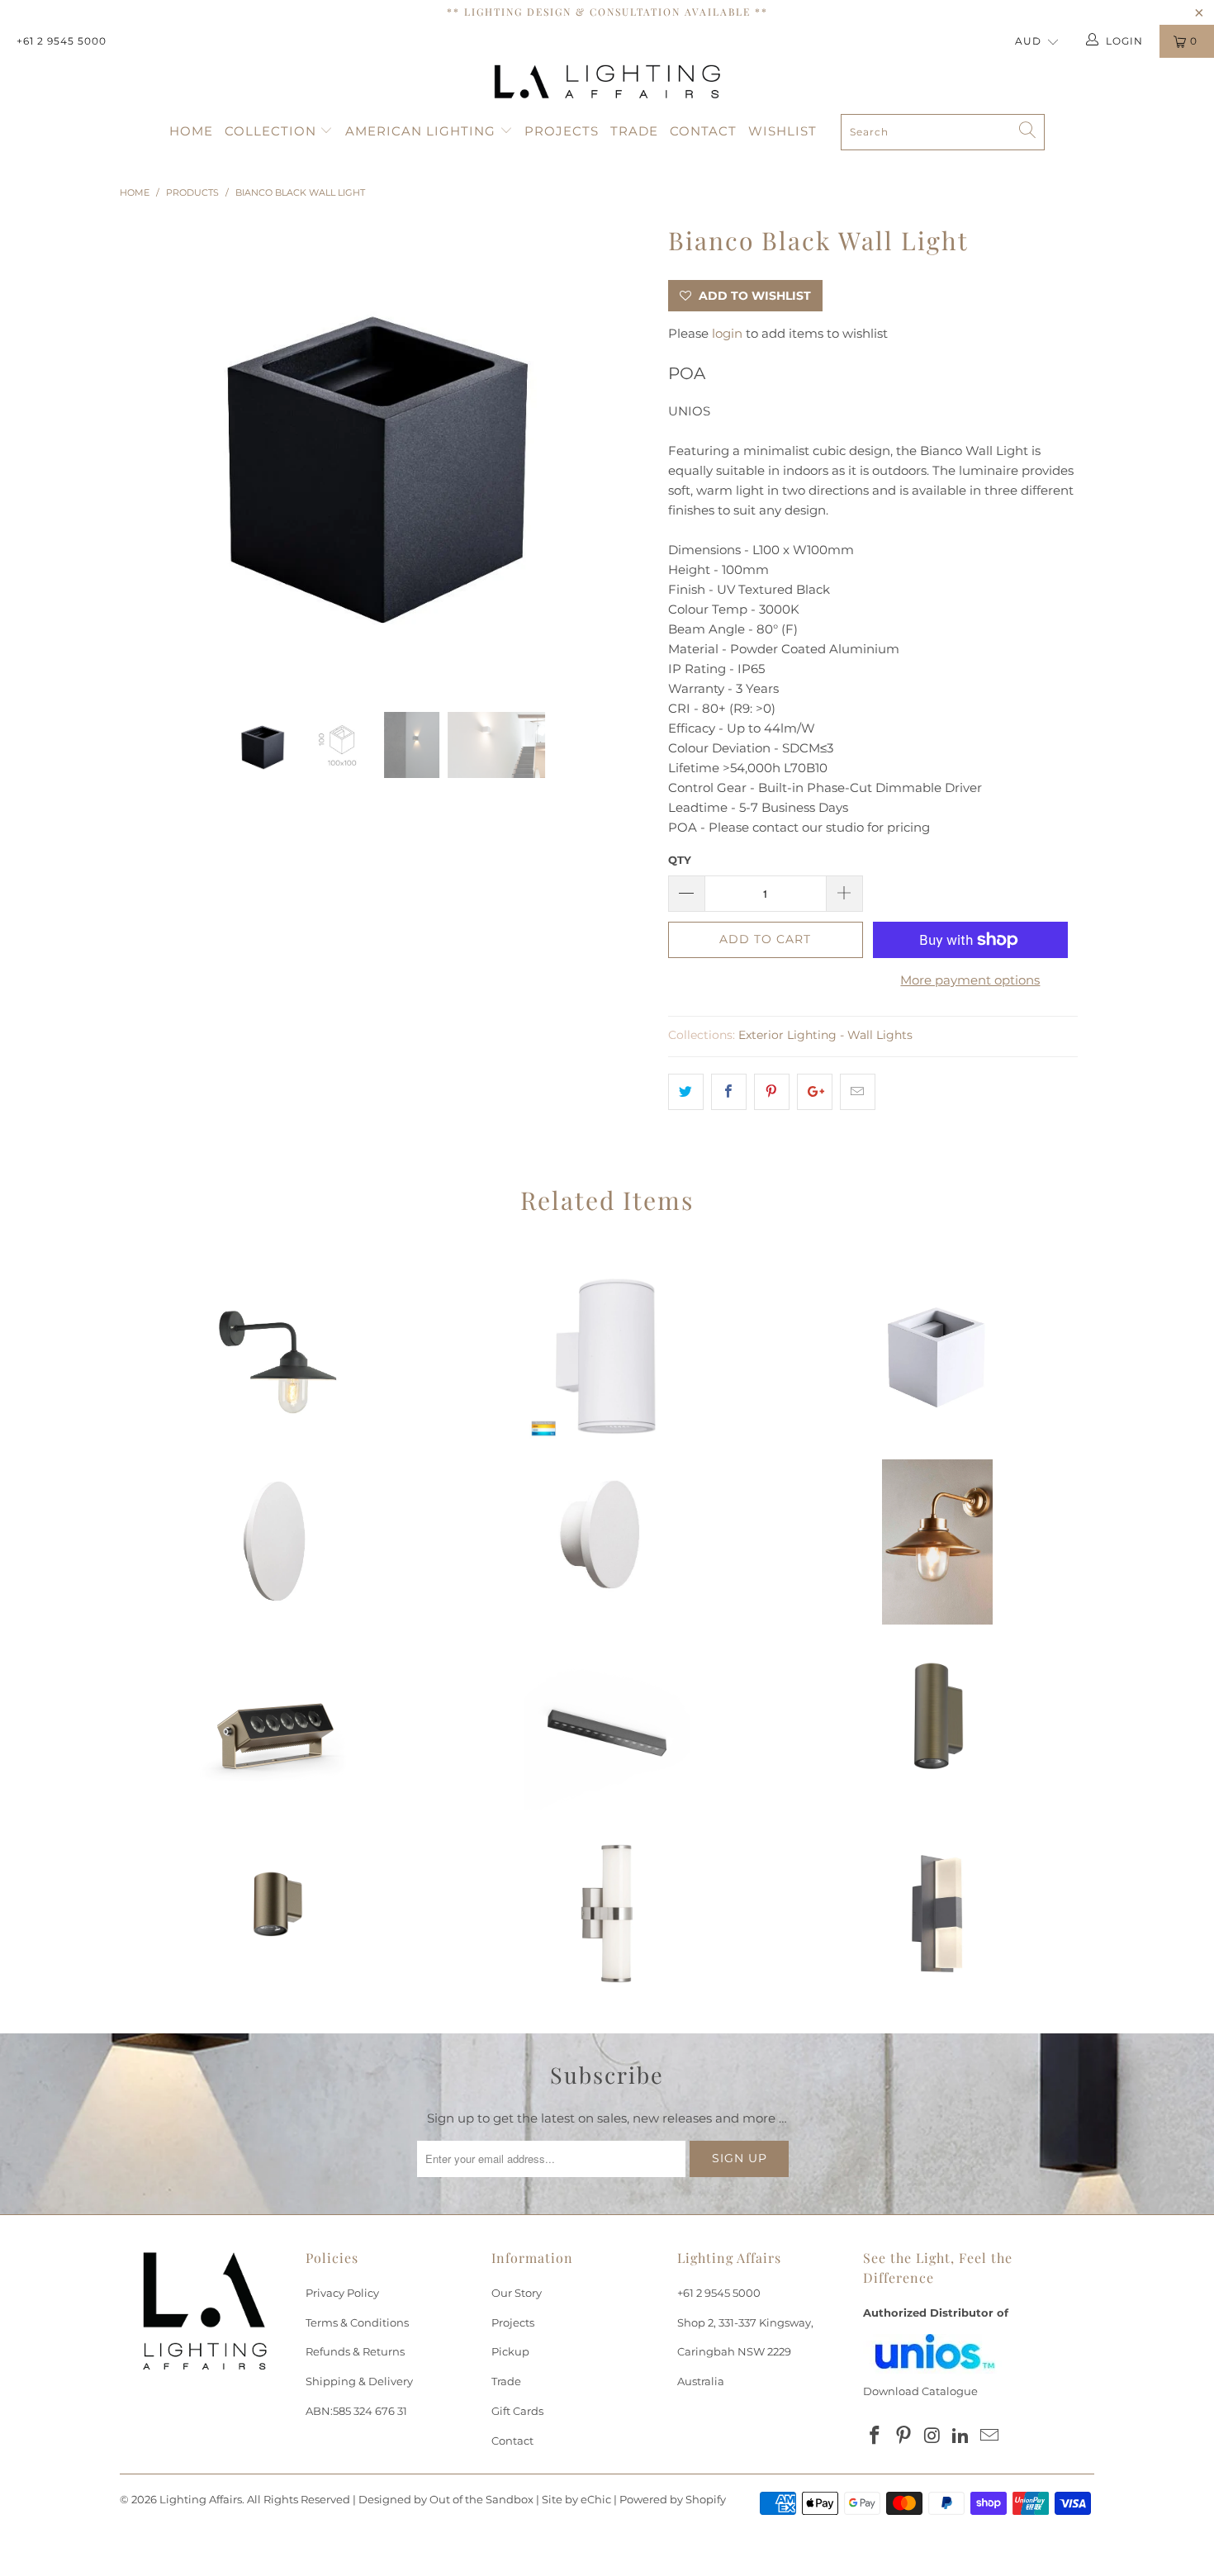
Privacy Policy (342, 2293)
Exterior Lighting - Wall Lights (825, 1035)
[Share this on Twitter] (686, 1092)
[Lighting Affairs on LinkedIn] (961, 2436)
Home (191, 131)
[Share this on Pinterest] (772, 1092)
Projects (562, 131)
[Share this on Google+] (815, 1092)
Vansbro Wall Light (277, 1356)
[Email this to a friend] (858, 1092)
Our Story (517, 2293)
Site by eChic (576, 2499)
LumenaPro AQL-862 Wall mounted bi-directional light (937, 1728)
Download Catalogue (920, 2391)
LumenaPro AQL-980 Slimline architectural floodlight (277, 1728)
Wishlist (782, 131)
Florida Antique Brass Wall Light (937, 1542)
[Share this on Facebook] (729, 1092)
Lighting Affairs (201, 2499)
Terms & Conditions (357, 2322)
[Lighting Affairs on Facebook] (875, 2436)
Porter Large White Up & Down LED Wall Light (607, 1356)
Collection (273, 131)
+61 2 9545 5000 (62, 41)
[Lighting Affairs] (607, 82)
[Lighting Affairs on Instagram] (932, 2436)
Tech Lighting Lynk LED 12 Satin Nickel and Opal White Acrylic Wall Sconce (607, 1914)
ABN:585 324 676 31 (356, 2411)
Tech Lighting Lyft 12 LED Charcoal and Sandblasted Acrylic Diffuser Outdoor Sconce (937, 1914)
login (727, 333)
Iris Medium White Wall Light (277, 1542)
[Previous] (148, 453)
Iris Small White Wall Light (607, 1542)
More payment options (970, 980)
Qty (680, 860)
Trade (634, 131)
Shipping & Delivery (359, 2381)
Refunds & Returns (355, 2351)
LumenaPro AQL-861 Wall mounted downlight (277, 1914)
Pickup (510, 2351)
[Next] (623, 453)
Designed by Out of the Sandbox (446, 2499)
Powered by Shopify (673, 2499)
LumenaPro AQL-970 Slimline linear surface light (607, 1728)
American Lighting (422, 131)
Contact (703, 131)
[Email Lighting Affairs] (990, 2436)
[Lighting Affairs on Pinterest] (904, 2436)
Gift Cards (517, 2411)
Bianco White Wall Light (937, 1356)
